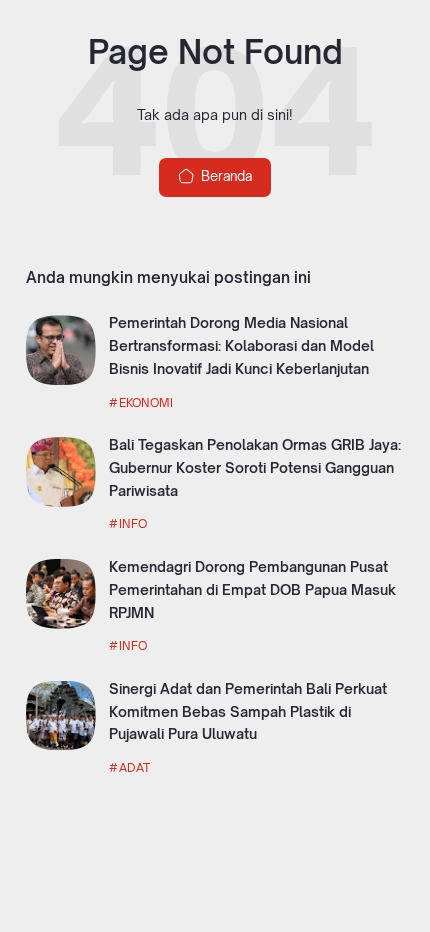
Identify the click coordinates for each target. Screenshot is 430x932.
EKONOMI (146, 402)
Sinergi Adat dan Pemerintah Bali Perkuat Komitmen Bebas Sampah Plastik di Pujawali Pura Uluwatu (248, 711)
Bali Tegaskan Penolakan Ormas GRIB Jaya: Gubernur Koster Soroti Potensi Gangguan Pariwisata (255, 467)
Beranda (224, 176)
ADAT (134, 767)
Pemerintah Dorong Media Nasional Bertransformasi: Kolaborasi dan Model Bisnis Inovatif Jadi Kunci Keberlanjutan (241, 345)
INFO (133, 523)
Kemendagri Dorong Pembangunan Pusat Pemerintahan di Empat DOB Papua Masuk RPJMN (252, 589)
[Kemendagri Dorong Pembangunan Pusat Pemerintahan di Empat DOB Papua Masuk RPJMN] (61, 624)
